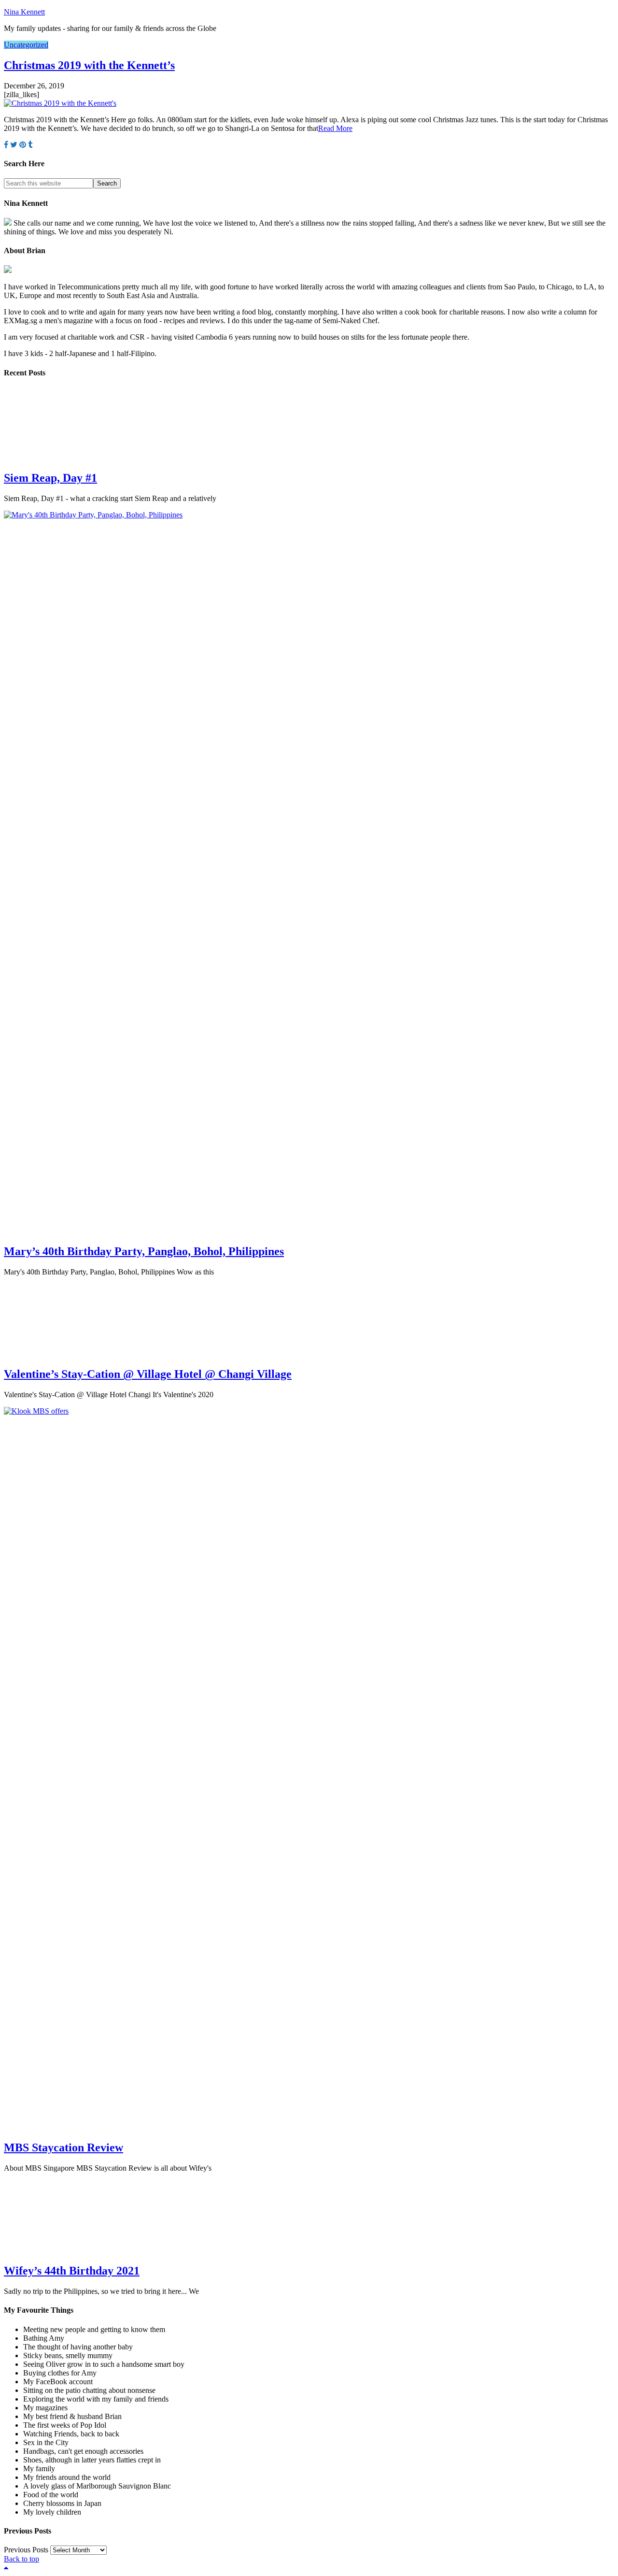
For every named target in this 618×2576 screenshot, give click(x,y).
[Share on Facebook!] (6, 145)
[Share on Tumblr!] (30, 145)
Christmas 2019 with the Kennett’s (89, 65)
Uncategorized (26, 45)
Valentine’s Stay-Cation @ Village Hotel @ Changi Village (148, 1374)
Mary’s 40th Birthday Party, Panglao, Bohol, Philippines (144, 1251)
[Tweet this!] (14, 145)
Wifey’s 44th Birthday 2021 (72, 2271)
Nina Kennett (24, 12)
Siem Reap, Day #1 (50, 478)
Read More (335, 128)
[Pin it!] (23, 145)
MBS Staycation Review (63, 2147)
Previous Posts (26, 2550)
